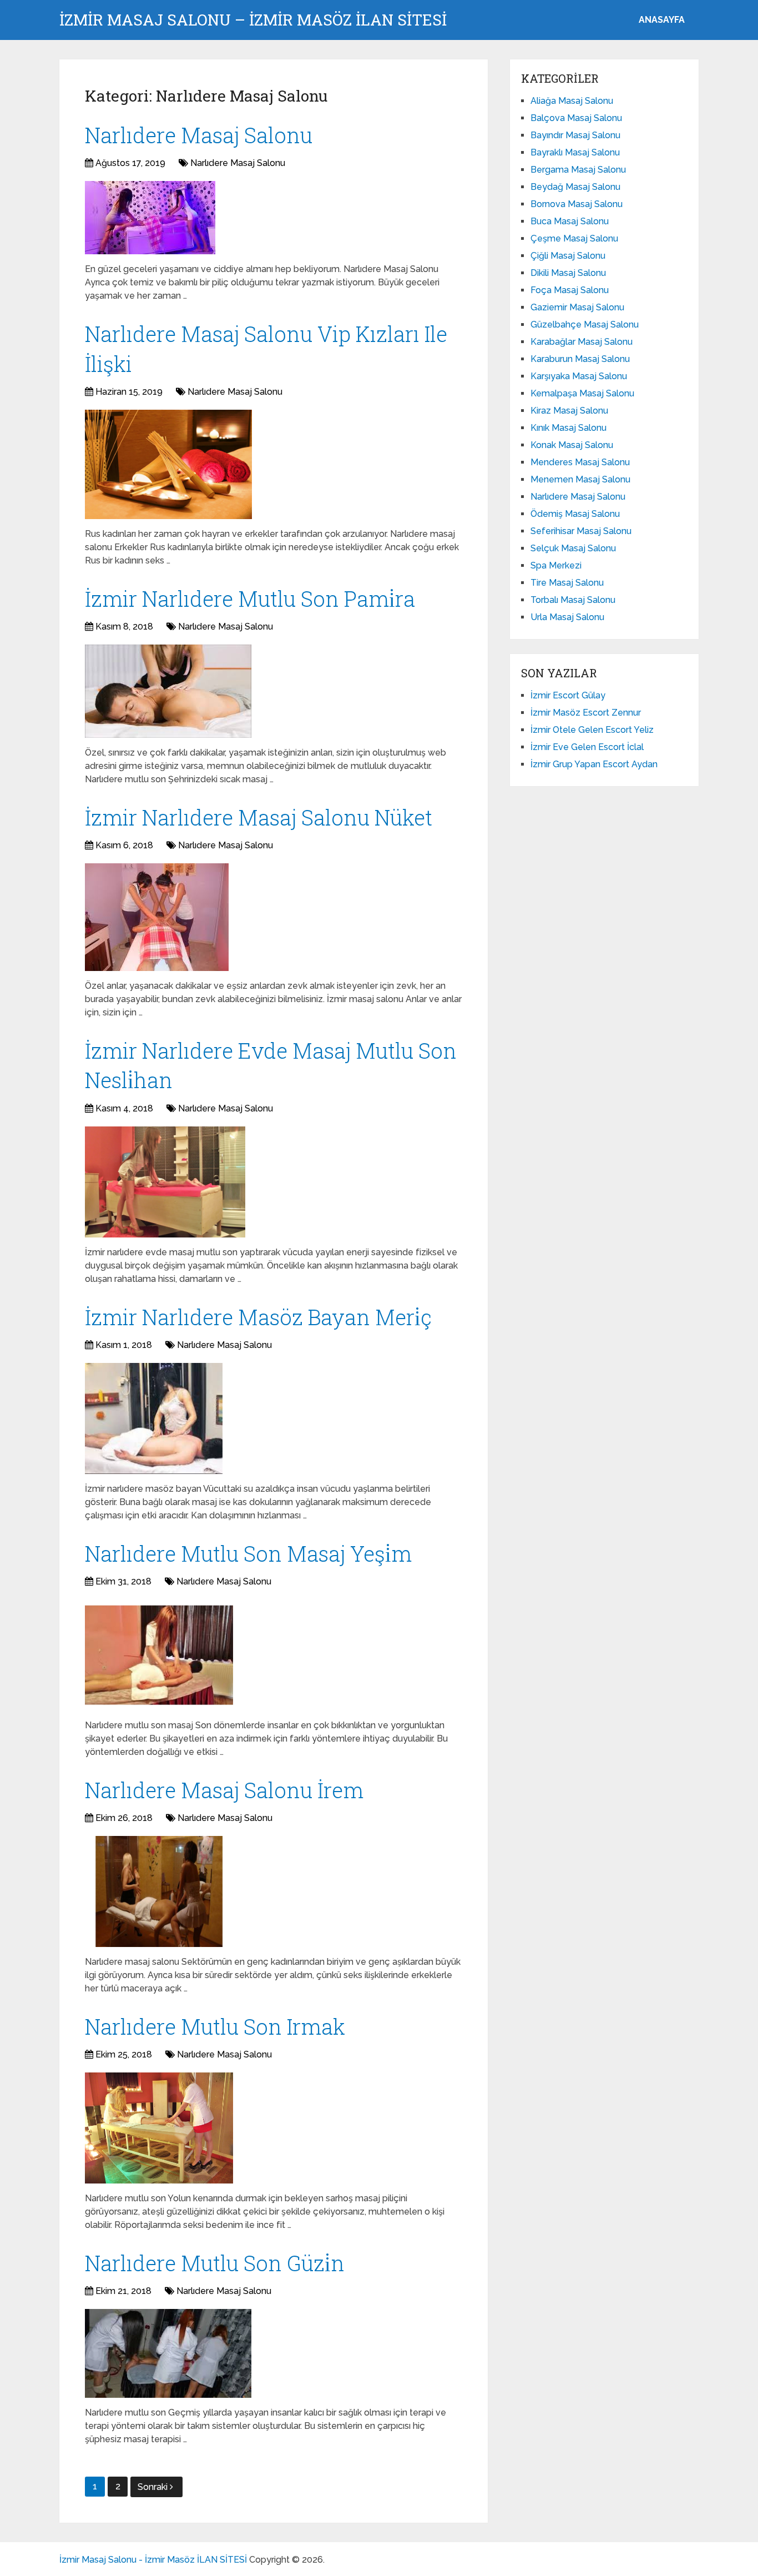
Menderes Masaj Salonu (580, 462)
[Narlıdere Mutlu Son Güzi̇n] (168, 2353)
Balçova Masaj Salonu (576, 118)
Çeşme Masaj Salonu (574, 238)
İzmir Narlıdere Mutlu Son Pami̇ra (250, 598)
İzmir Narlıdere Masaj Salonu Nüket (259, 817)
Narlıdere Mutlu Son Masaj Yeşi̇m (248, 1553)
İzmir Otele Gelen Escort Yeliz (592, 730)
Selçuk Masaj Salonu (573, 548)
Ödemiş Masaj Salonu (575, 514)
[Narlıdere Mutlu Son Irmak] (159, 2128)
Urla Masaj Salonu (567, 617)
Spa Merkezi (556, 565)
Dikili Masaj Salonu (568, 273)
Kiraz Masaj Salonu (569, 411)
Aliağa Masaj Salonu (572, 101)
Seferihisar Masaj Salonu (581, 531)
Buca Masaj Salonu (570, 221)
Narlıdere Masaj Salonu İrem (224, 1790)
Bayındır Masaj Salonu (575, 135)
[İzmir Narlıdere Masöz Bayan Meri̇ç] (154, 1418)
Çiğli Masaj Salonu (568, 256)
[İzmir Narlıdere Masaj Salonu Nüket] (157, 917)
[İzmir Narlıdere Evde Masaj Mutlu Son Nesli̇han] (165, 1182)
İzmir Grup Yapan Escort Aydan (594, 764)
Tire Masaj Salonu (567, 583)
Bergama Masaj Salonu (578, 170)
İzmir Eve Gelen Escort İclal (587, 747)
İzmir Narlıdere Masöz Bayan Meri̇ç (258, 1317)
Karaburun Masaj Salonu (580, 359)
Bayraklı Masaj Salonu (575, 152)
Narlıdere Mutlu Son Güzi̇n (215, 2263)
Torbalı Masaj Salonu (573, 600)
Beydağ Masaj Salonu (575, 187)
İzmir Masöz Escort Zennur (586, 713)
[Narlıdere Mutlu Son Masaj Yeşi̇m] (159, 1655)
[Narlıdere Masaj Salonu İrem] (159, 1891)
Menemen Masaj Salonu (580, 479)
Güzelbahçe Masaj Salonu (585, 324)
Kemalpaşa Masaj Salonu (582, 393)
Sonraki (154, 2487)
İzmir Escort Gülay (568, 695)
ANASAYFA (662, 20)
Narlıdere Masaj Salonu (199, 135)
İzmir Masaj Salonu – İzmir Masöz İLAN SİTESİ (253, 20)
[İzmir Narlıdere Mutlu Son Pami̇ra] (168, 691)
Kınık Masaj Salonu (568, 428)
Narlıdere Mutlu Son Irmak (215, 2026)
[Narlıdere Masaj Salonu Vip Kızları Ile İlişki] (168, 464)
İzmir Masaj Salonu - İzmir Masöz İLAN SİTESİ (153, 2560)
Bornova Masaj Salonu (577, 204)
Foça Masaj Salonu (570, 290)
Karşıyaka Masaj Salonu (579, 376)
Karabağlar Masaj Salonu (582, 342)
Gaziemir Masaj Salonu (577, 307)
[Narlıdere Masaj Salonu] (150, 218)
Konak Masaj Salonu (572, 445)
